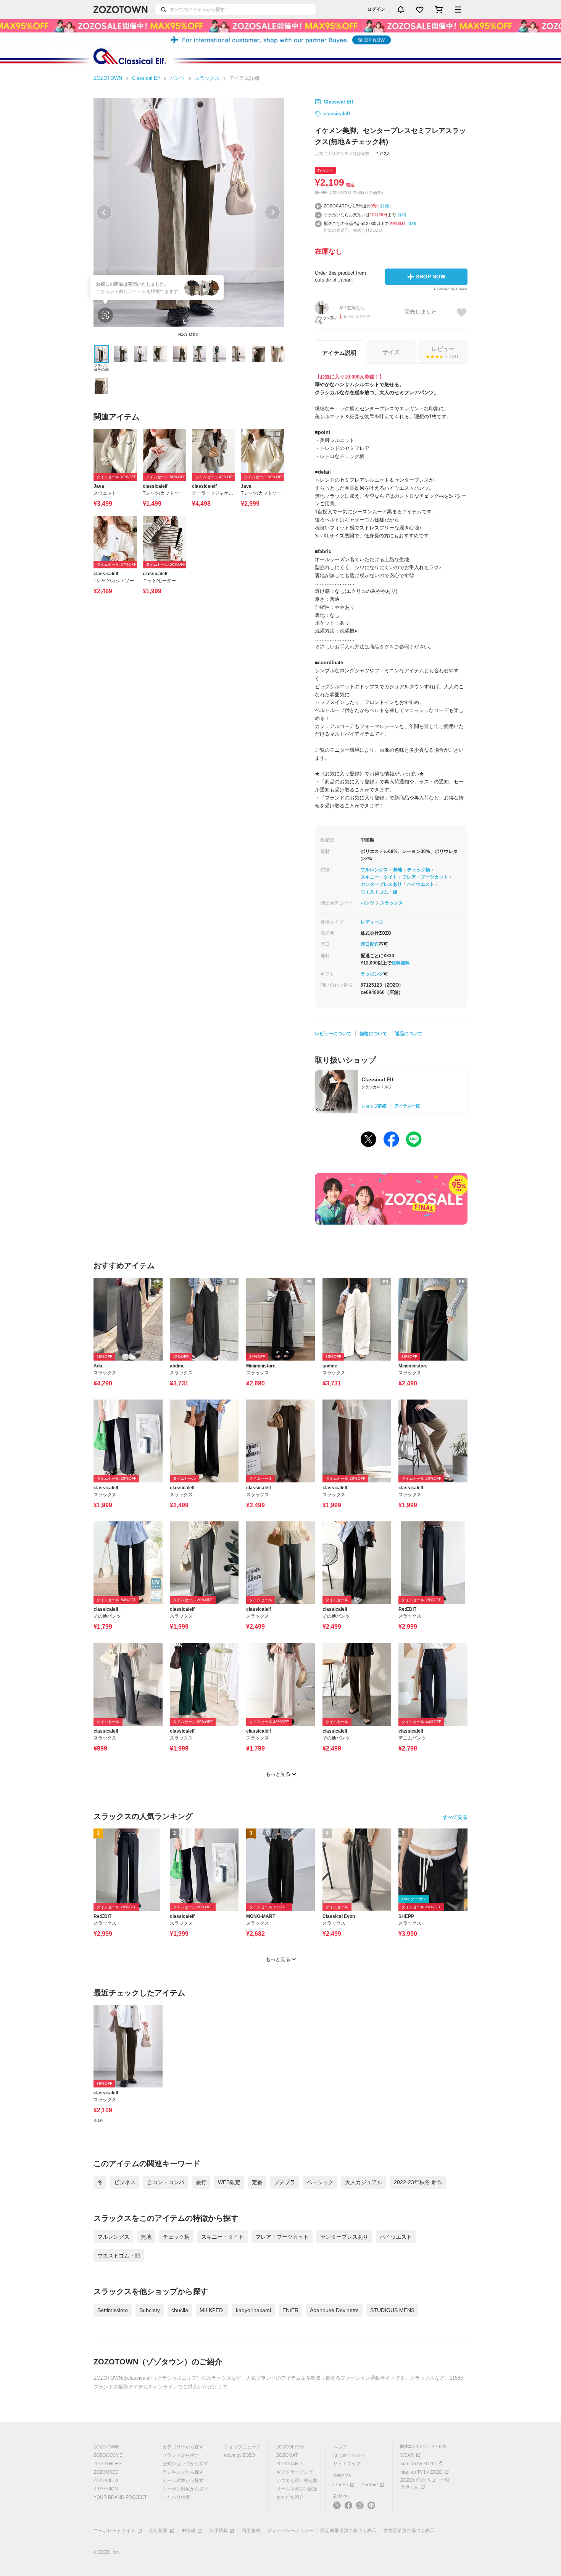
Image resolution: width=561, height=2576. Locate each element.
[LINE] (371, 2506)
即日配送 (370, 944)
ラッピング (372, 974)
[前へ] (104, 212)
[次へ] (272, 212)
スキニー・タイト (379, 877)
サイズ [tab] (391, 352)
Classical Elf (146, 78)
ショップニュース (242, 2447)
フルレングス (374, 870)
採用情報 (218, 2531)
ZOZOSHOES (108, 2464)
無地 (398, 870)
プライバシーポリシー (290, 2531)
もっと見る (278, 1774)
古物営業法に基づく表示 (409, 2531)
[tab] (443, 352)
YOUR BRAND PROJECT (120, 2497)
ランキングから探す (183, 2472)
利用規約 (251, 2531)
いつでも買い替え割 (297, 2481)
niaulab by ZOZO (418, 2464)
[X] (337, 2508)
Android (370, 2485)
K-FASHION (106, 2489)
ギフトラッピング (295, 2472)
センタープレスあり (381, 884)
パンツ (177, 78)
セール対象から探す (183, 2481)
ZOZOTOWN (108, 78)
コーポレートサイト (114, 2531)
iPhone (341, 2485)
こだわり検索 (176, 2497)
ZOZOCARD (289, 2464)
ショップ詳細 (374, 1106)
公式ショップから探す (185, 2464)
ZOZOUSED (106, 2472)
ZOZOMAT (287, 2455)
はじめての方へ (349, 2455)
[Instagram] (360, 2508)
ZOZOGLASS (290, 2447)
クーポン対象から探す (185, 2489)
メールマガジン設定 (297, 2489)
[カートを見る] (439, 10)
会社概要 (159, 2531)
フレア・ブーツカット (425, 877)
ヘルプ (340, 2447)
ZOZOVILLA (106, 2481)
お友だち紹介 (290, 2497)
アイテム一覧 (407, 1106)
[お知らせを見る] (401, 10)
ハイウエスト (421, 884)
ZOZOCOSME (108, 2455)
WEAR (407, 2455)
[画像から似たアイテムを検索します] (105, 315)
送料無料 (401, 963)
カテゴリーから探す (183, 2447)
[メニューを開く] (458, 10)
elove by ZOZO (239, 2455)
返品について (409, 1034)
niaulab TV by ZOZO (421, 2472)
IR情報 (189, 2531)
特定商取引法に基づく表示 (348, 2531)
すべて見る (455, 1817)
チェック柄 (419, 870)
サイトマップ (347, 2464)
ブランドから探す (181, 2455)
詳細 (385, 206)
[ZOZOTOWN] (121, 10)
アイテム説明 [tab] (339, 353)
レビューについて (333, 1034)
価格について (373, 1034)
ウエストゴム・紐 (379, 892)
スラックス (207, 78)
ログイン (376, 9)
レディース (372, 922)
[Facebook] (348, 2508)
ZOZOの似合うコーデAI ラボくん (425, 2484)
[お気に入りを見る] (420, 10)
